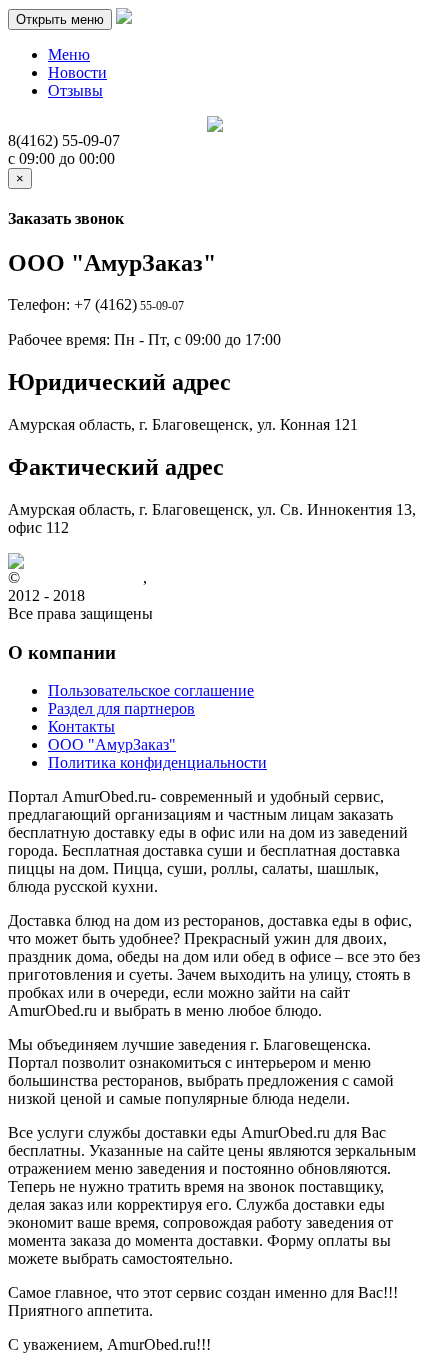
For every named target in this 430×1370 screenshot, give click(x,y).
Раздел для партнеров (121, 708)
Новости (77, 72)
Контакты (81, 726)
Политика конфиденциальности (157, 762)
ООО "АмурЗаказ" (112, 744)
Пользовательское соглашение (151, 690)
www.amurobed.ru (83, 577)
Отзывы (75, 90)
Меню (69, 54)
